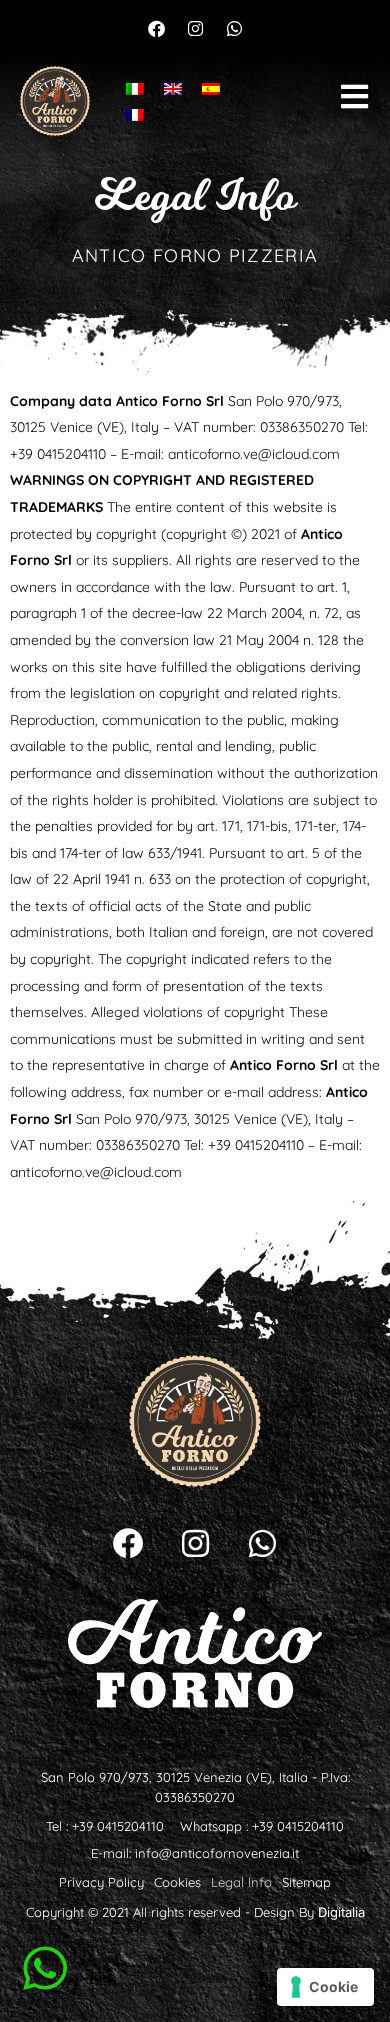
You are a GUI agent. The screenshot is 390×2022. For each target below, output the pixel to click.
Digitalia (341, 1912)
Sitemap (306, 1882)
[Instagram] (195, 28)
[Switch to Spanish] (211, 87)
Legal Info (241, 1882)
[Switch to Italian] (135, 87)
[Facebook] (156, 28)
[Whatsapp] (234, 28)
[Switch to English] (173, 87)
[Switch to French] (135, 114)
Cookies (177, 1882)
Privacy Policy (101, 1882)
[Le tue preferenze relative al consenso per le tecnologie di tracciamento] (325, 1987)
